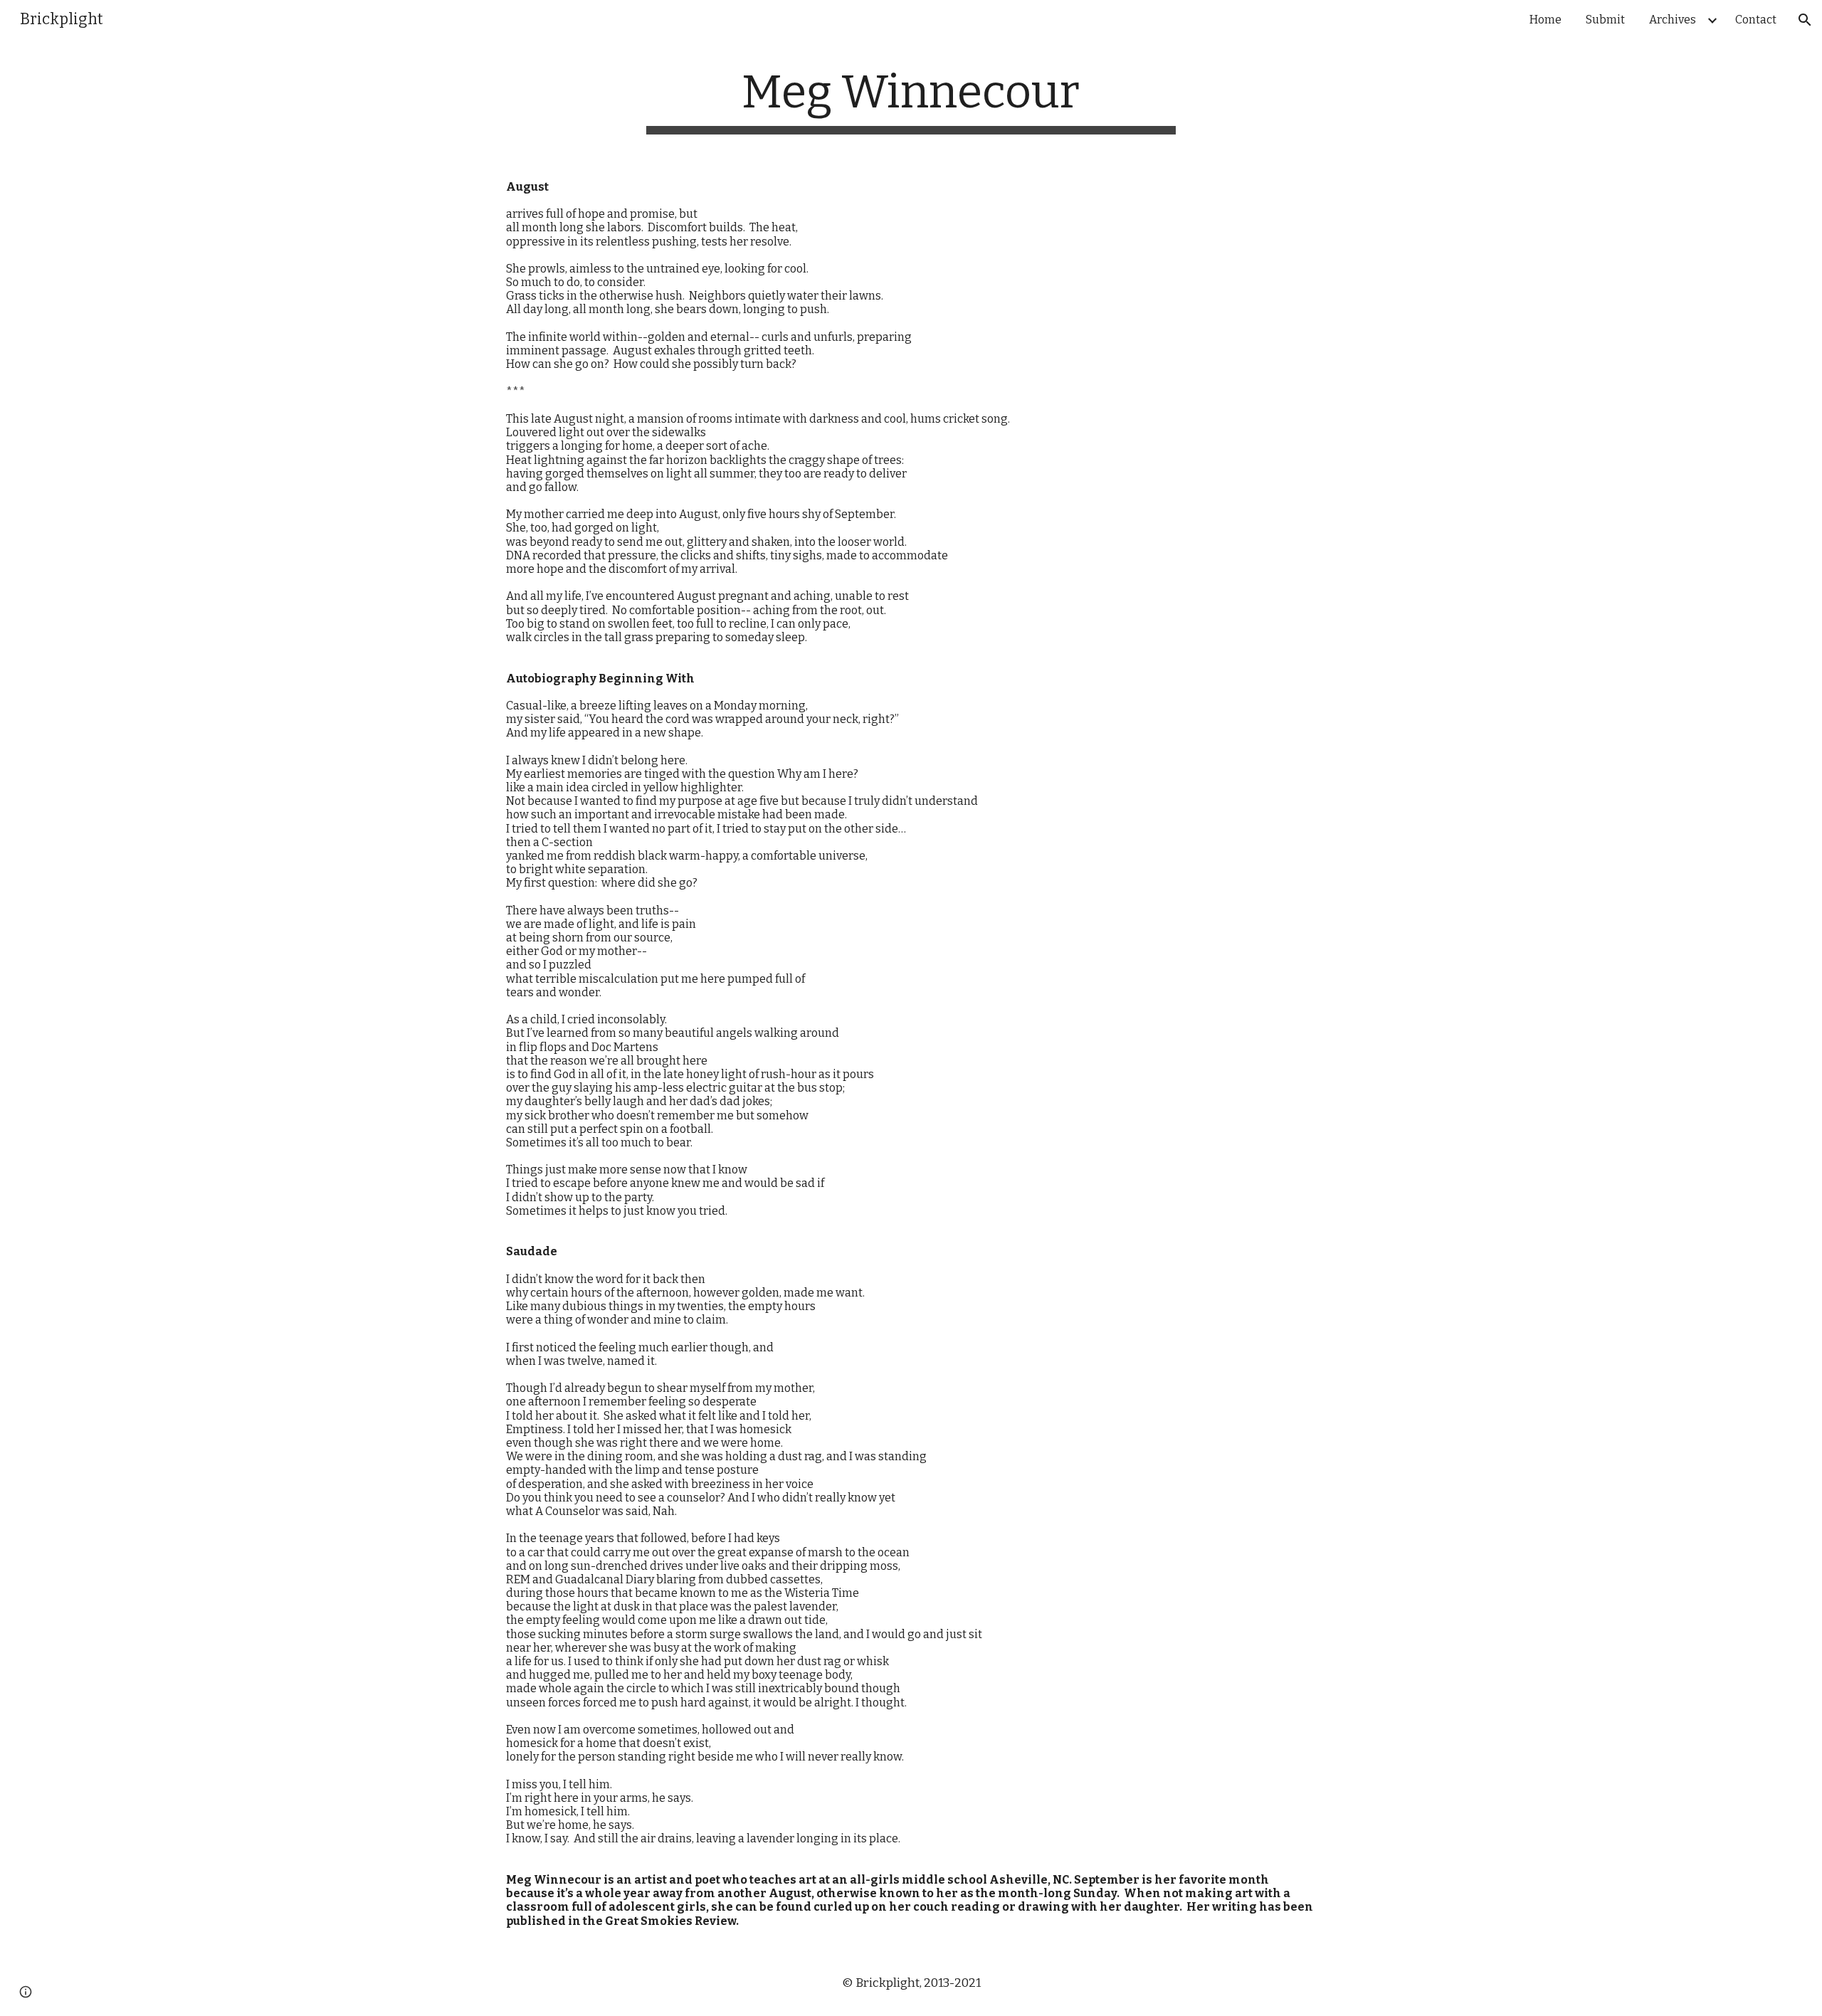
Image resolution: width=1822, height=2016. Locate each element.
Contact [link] (1756, 20)
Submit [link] (1605, 20)
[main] (911, 100)
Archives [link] (1673, 20)
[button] (1805, 20)
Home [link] (1545, 20)
